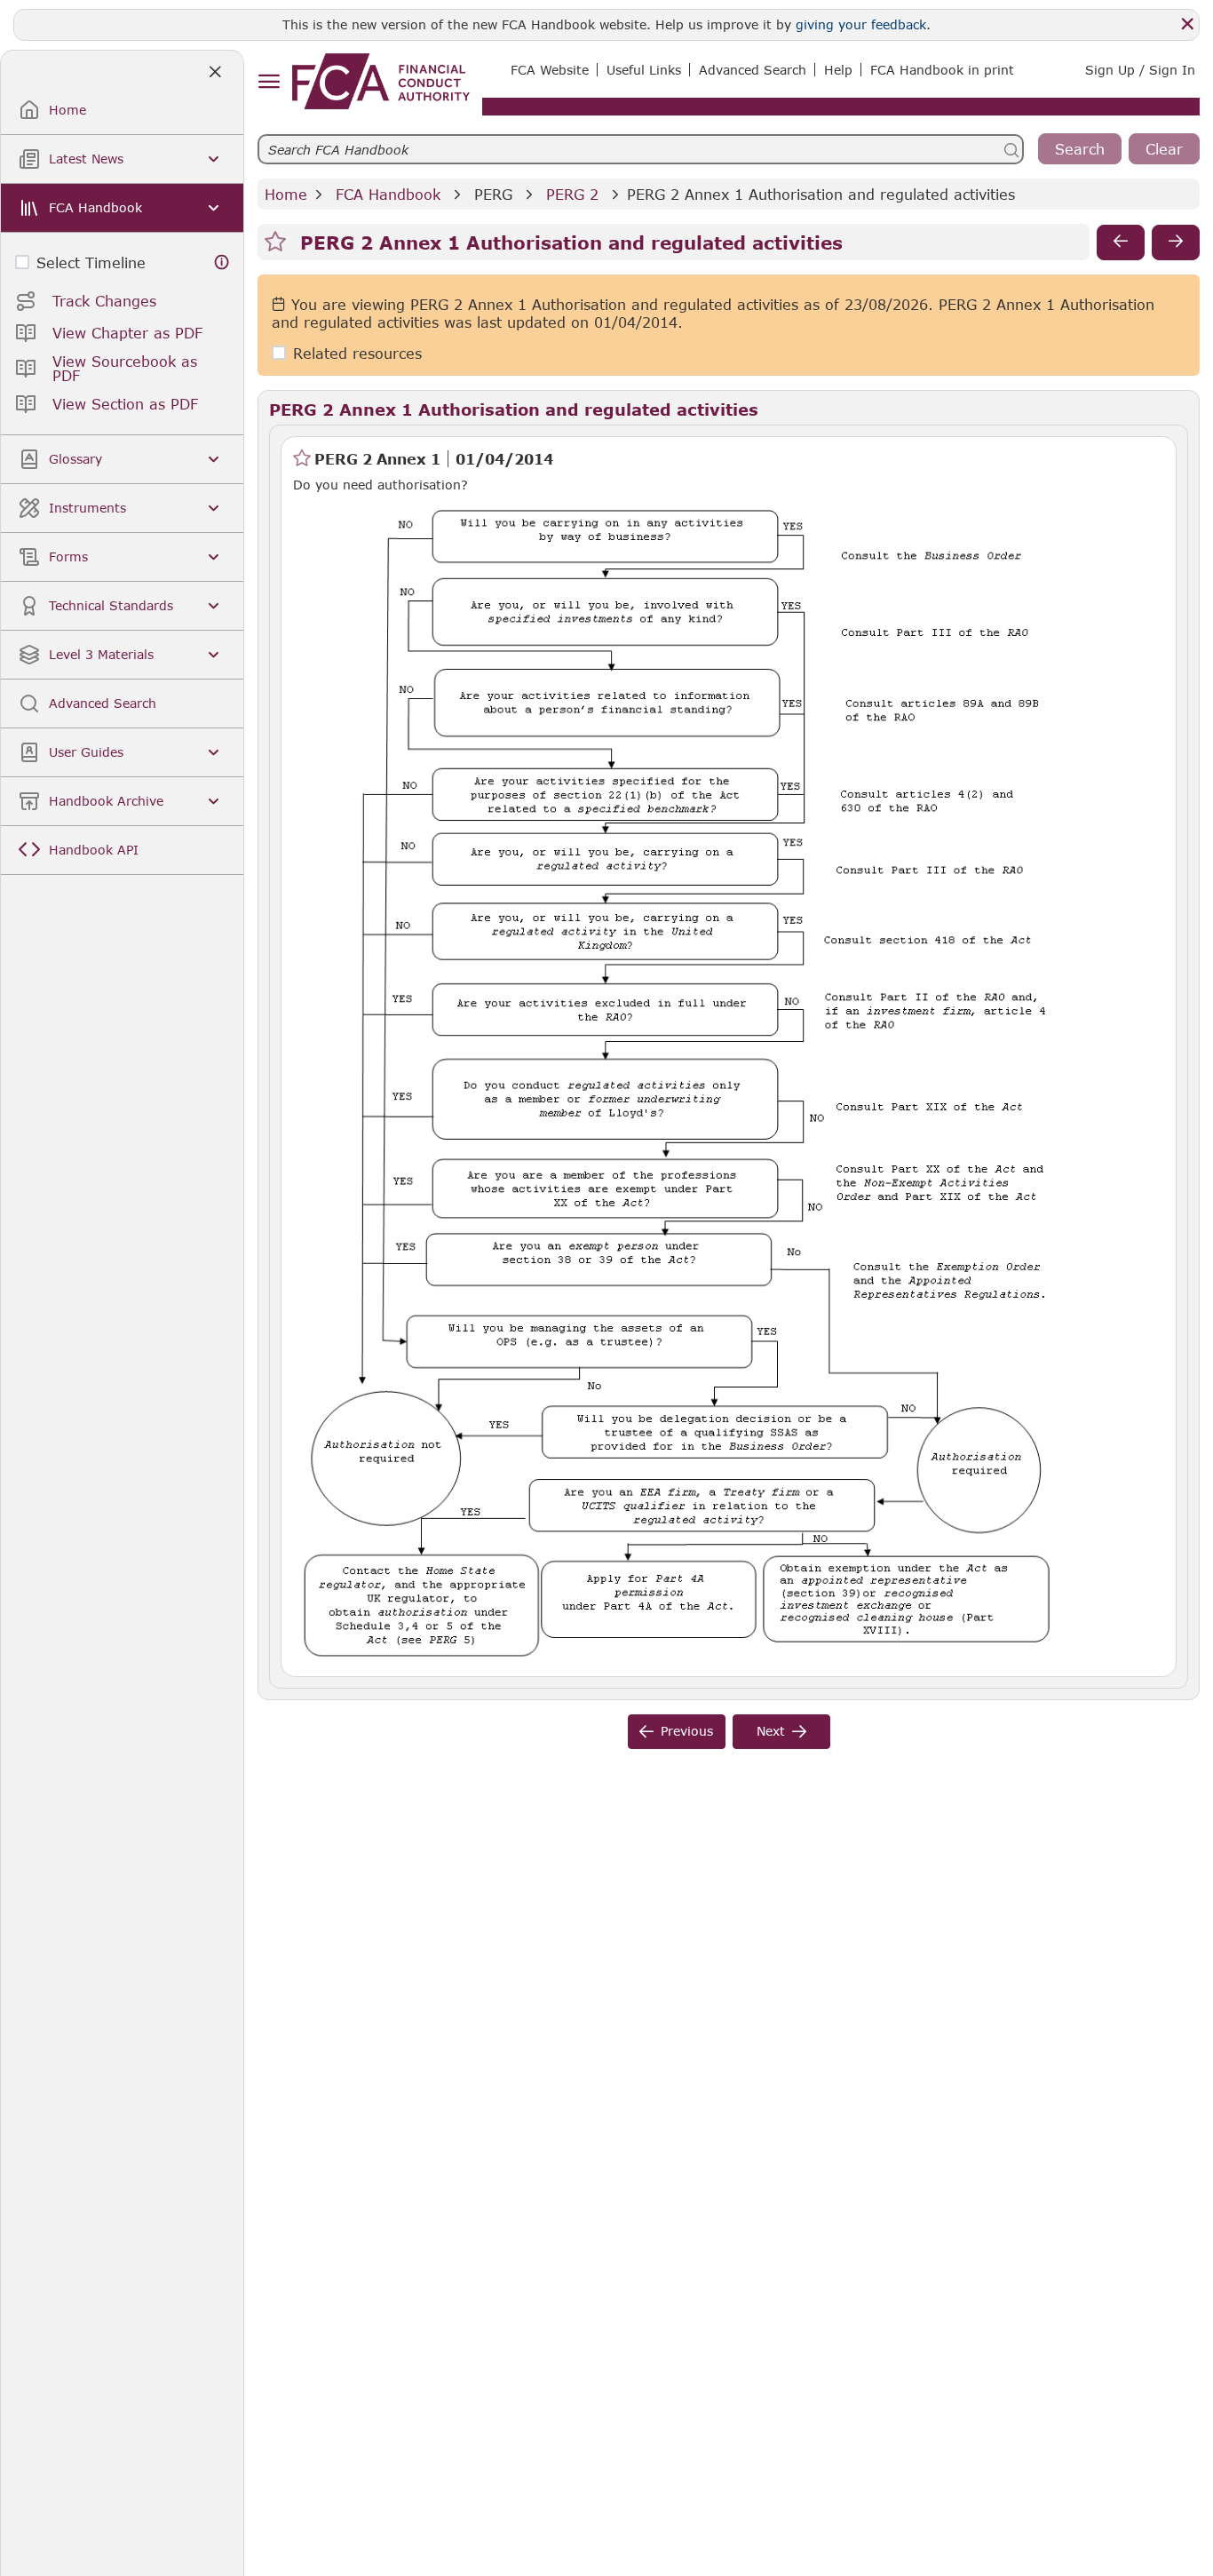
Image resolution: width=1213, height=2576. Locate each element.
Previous (687, 1731)
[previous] (1121, 242)
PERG (493, 194)
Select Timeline (91, 262)
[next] (1176, 242)
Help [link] (838, 70)
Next (771, 1731)
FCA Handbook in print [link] (942, 70)
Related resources (357, 353)
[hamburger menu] (269, 82)
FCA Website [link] (550, 70)
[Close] (1187, 24)
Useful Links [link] (644, 70)
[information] (222, 262)
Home (286, 194)
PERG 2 (572, 194)
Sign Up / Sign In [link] (1140, 70)
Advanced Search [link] (753, 70)
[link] (381, 81)
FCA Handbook (388, 194)
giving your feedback (861, 24)
